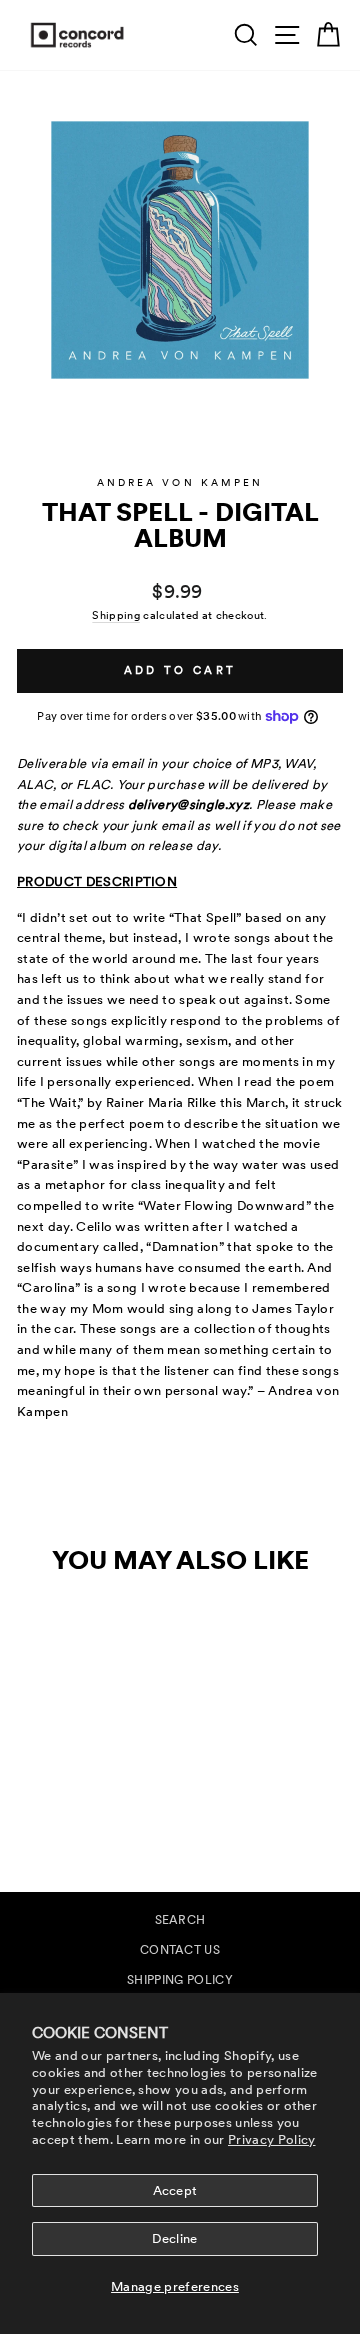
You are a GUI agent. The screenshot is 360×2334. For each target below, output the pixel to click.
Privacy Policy (272, 2139)
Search (180, 1920)
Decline (174, 2238)
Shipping (116, 615)
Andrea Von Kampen (180, 482)
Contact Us (180, 1950)
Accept (175, 2190)
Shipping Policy (180, 1980)
